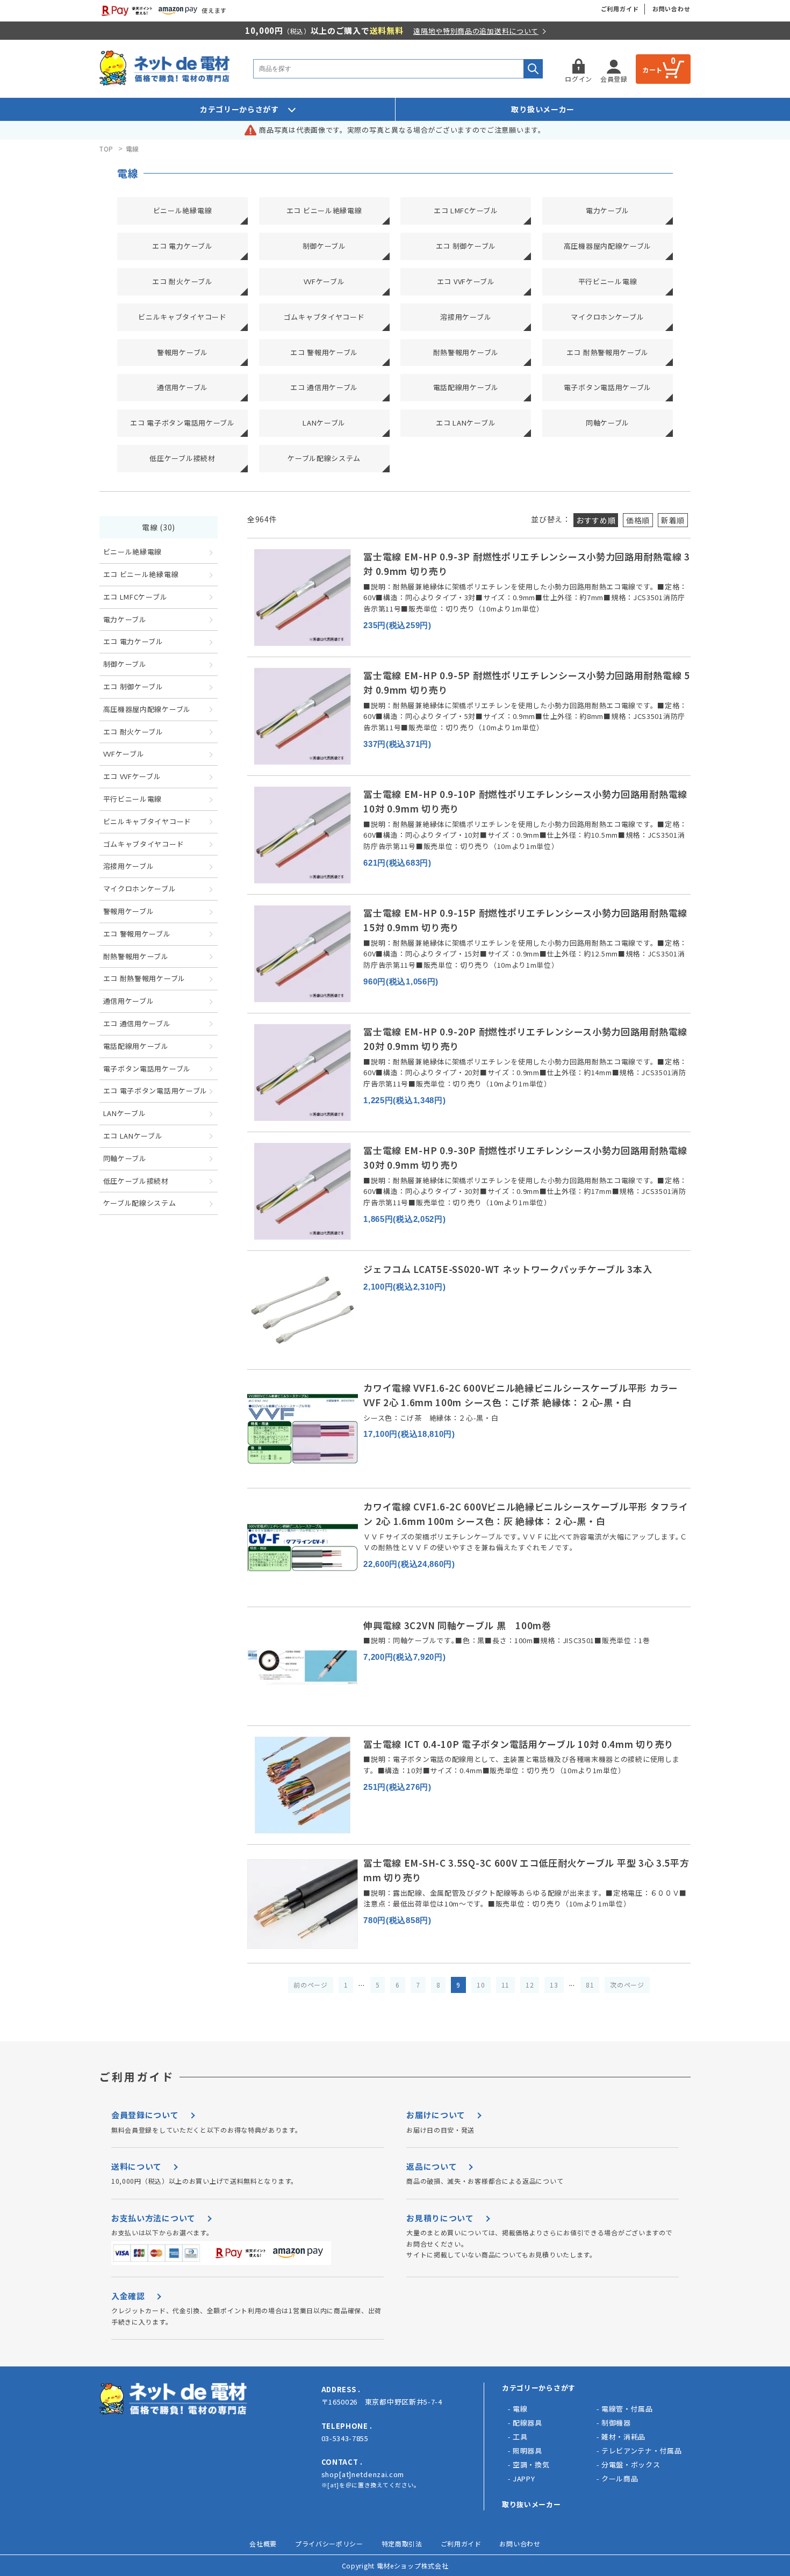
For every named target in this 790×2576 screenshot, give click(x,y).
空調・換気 (531, 2465)
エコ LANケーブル (466, 423)
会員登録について (145, 2115)
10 (481, 1985)
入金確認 (128, 2296)
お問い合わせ (671, 9)
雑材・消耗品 (623, 2437)
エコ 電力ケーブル (182, 246)
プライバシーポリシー (329, 2543)
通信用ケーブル (182, 387)
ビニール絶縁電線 (183, 210)
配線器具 (527, 2423)
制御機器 (616, 2423)
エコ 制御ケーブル (466, 246)
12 (530, 1985)
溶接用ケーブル (466, 317)
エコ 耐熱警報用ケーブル (608, 352)
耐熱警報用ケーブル (466, 352)
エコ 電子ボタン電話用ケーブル (182, 423)
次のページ (627, 1985)
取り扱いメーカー (543, 109)
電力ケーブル (608, 210)
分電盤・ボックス (631, 2465)
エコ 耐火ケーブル (182, 281)
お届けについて (436, 2115)
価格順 (638, 520)
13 (554, 1985)
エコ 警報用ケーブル (324, 352)
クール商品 (620, 2478)
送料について (137, 2166)
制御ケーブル (324, 246)
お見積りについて (440, 2218)
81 (590, 1985)
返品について (432, 2166)
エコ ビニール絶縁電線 (324, 210)
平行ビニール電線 (608, 281)
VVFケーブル (324, 281)
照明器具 (527, 2451)
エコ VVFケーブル (466, 281)
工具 (520, 2437)
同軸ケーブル (608, 423)
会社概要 (263, 2543)
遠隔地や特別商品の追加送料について (476, 31)
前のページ (311, 1985)
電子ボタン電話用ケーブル (608, 387)
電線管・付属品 (627, 2409)
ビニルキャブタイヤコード (182, 317)
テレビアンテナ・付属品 (642, 2451)
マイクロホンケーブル (607, 317)
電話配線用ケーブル (466, 387)
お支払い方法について (153, 2218)
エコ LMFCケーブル (466, 210)
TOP (106, 149)
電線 (132, 149)
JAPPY (524, 2478)
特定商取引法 (402, 2543)
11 (505, 1985)
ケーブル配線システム (324, 458)
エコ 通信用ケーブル (324, 387)
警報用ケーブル (182, 352)
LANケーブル (324, 423)
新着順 (673, 520)
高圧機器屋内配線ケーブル (608, 246)
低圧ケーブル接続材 (182, 458)
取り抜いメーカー (532, 2504)
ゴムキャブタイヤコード (324, 317)
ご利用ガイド (620, 9)
